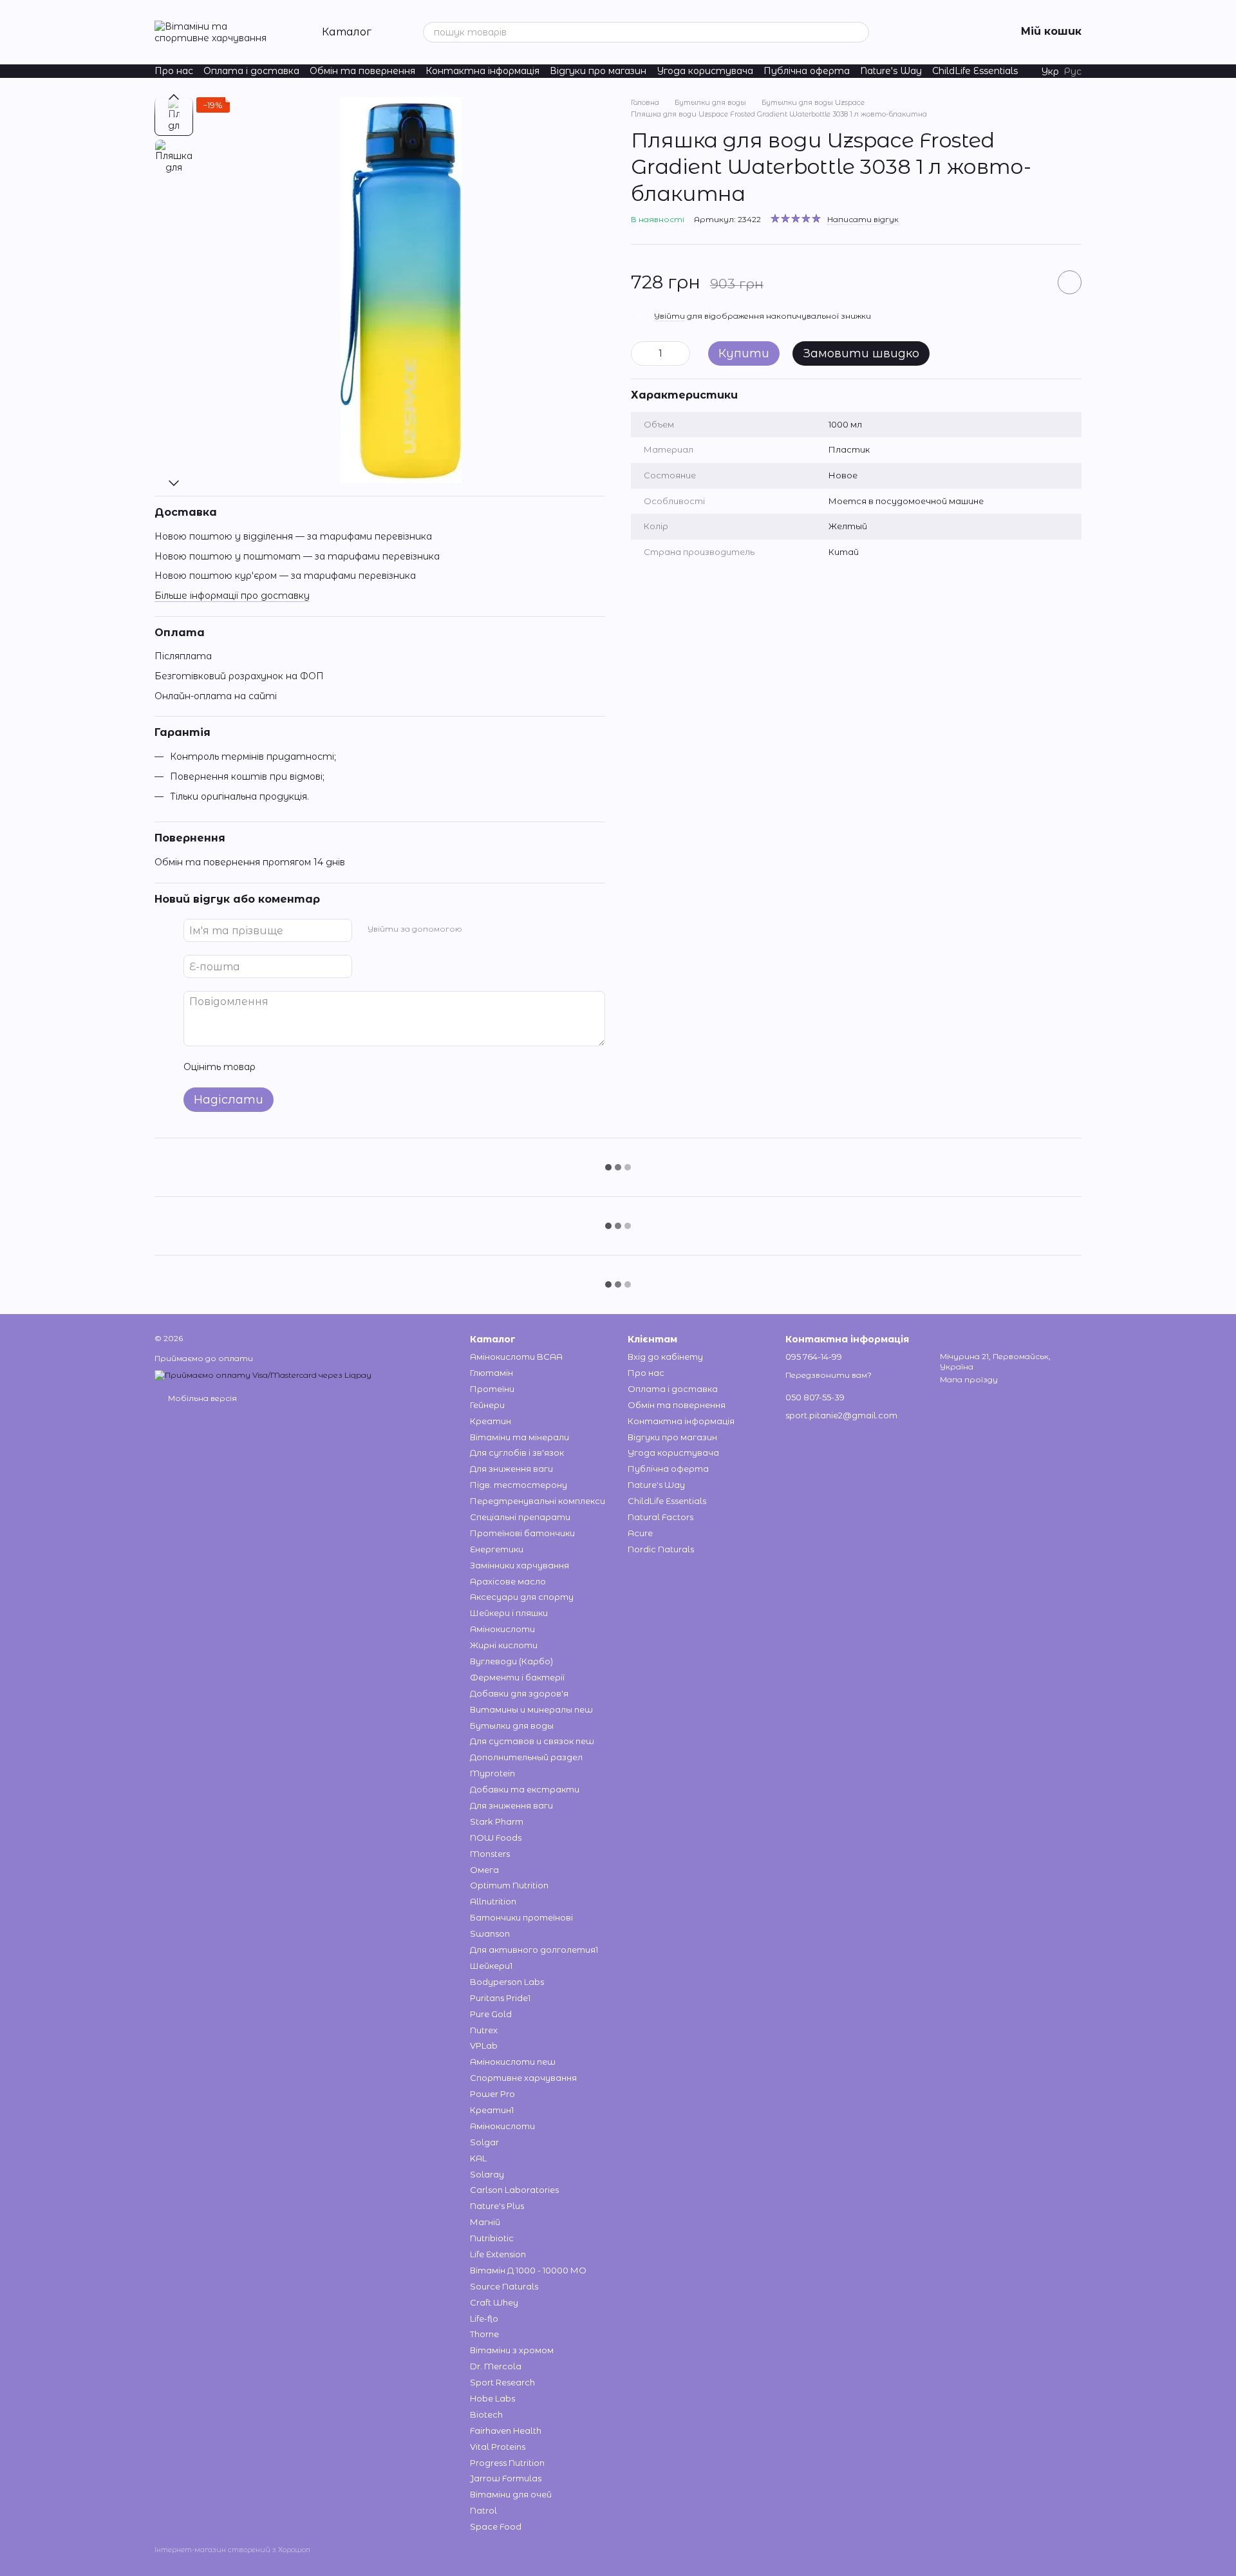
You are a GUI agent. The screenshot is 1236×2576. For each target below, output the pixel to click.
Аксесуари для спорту (522, 1597)
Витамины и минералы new (531, 1709)
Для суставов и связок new (532, 1741)
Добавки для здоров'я (519, 1693)
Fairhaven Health (506, 2430)
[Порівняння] (939, 32)
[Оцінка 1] (277, 1067)
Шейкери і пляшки (509, 1613)
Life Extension (498, 2254)
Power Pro (492, 2094)
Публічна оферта (807, 71)
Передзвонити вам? (829, 1375)
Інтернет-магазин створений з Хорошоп (232, 2550)
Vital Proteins (498, 2447)
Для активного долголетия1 (534, 1950)
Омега (484, 1870)
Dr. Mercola (496, 2366)
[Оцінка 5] (359, 1067)
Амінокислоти (502, 1629)
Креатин (491, 1421)
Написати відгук (863, 219)
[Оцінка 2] (297, 1067)
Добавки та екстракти (525, 1789)
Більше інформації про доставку (232, 596)
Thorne (484, 2334)
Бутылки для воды (512, 1725)
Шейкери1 (491, 1966)
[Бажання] (905, 32)
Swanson (490, 1933)
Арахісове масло (508, 1581)
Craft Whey (494, 2302)
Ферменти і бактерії (517, 1677)
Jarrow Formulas (506, 2478)
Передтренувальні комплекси (538, 1501)
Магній (485, 2222)
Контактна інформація (482, 71)
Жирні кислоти (504, 1645)
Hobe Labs (492, 2398)
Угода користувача (705, 71)
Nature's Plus (497, 2206)
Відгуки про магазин (598, 71)
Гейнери (487, 1405)
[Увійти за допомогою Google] (497, 928)
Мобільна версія (201, 1398)
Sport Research (502, 2382)
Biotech (486, 2414)
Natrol (483, 2510)
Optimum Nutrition (509, 1885)
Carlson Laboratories (514, 2190)
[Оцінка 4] (339, 1067)
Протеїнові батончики (522, 1533)
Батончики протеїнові (521, 1917)
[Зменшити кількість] (641, 353)
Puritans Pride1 (500, 1998)
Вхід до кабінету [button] (665, 1357)
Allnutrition (493, 1901)
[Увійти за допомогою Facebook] (476, 928)
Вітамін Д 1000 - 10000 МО (528, 2270)
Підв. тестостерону (519, 1485)
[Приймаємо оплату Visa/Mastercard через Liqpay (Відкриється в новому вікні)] (263, 1375)
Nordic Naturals (661, 1549)
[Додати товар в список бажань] (1070, 282)
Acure (640, 1533)
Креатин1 (492, 2110)
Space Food (496, 2526)
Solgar (484, 2142)
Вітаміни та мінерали (520, 1437)
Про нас (174, 71)
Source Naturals (504, 2286)
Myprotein (492, 1773)
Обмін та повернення (362, 71)
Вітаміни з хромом (512, 2350)
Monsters (490, 1854)
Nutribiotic (492, 2238)
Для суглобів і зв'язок (517, 1453)
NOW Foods (496, 1838)
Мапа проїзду (969, 1379)
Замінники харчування (520, 1565)
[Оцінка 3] (318, 1067)
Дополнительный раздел (526, 1757)
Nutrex (484, 2030)
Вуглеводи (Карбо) (511, 1661)
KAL (478, 2158)
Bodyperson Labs (507, 1982)
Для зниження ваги (511, 1469)
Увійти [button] (669, 316)
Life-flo (484, 2318)
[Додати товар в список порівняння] (1033, 282)
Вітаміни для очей (511, 2494)
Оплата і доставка (251, 71)
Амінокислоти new (513, 2062)
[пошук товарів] (859, 32)
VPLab (484, 2045)
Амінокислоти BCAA (516, 1357)
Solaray (487, 2174)
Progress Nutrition (507, 2463)
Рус (1073, 71)
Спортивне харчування (523, 2078)
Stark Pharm (497, 1821)
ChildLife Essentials (975, 71)
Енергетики (497, 1549)
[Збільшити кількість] (680, 353)
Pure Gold (491, 2014)
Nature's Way (891, 71)
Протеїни (492, 1389)
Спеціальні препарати (520, 1517)
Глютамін (492, 1373)
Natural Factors (660, 1517)
